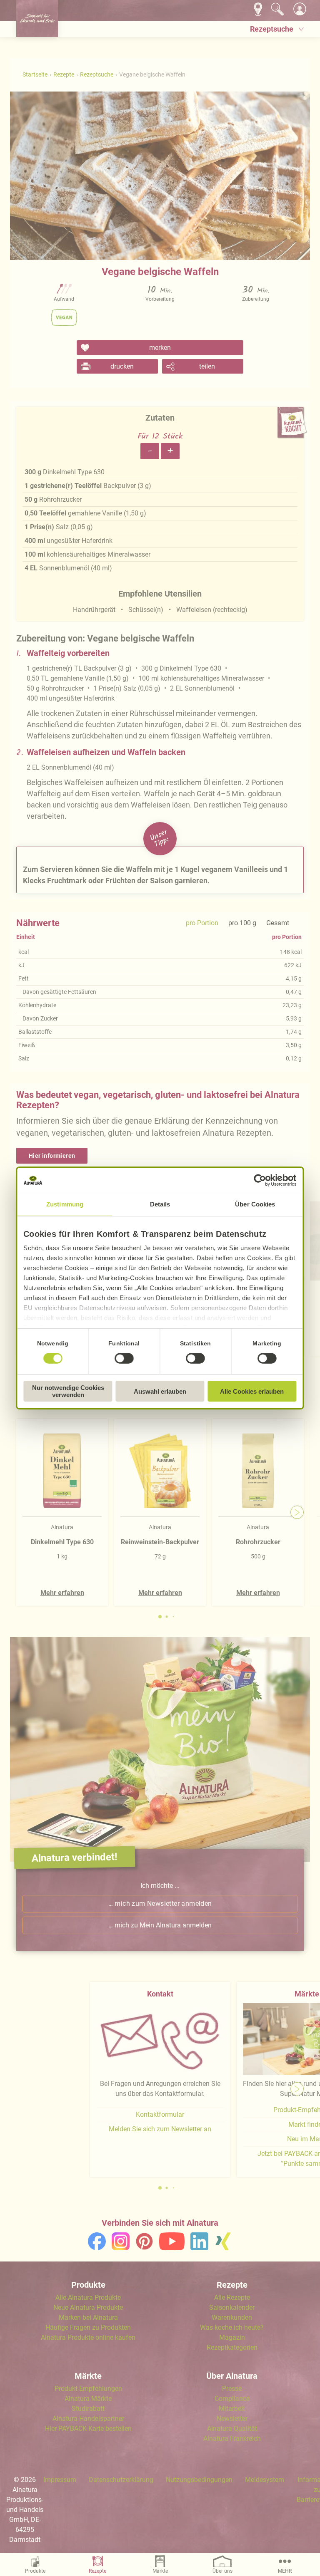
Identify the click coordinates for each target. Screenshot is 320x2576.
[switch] (124, 1358)
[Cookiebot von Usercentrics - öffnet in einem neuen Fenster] (260, 1180)
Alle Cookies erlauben (252, 1391)
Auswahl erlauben (160, 1391)
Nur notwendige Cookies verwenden (68, 1391)
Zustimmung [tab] (65, 1204)
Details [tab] (160, 1204)
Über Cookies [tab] (255, 1204)
